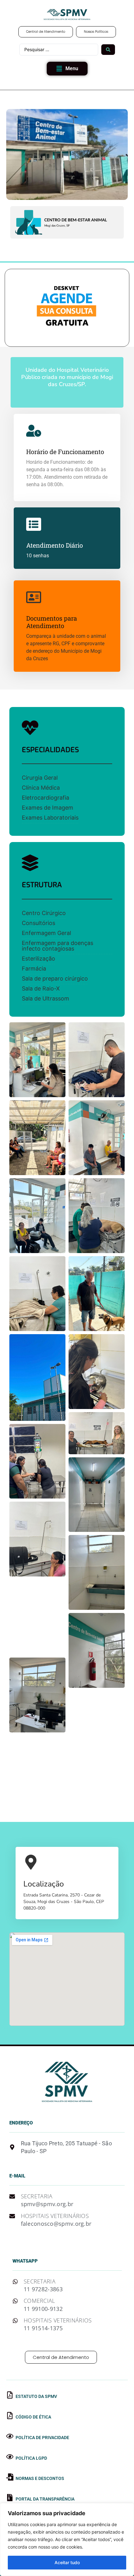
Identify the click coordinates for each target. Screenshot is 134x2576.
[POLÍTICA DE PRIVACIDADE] (10, 2436)
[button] (67, 69)
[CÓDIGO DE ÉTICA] (10, 2416)
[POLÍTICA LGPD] (10, 2457)
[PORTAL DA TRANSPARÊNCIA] (10, 2498)
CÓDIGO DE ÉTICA (33, 2417)
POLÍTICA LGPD (31, 2458)
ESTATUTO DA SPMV (36, 2396)
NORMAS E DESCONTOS (40, 2478)
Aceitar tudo (67, 2562)
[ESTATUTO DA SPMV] (10, 2395)
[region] (67, 2540)
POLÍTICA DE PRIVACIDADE (42, 2438)
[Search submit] (108, 50)
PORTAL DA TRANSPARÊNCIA (45, 2499)
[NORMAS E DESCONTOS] (10, 2477)
